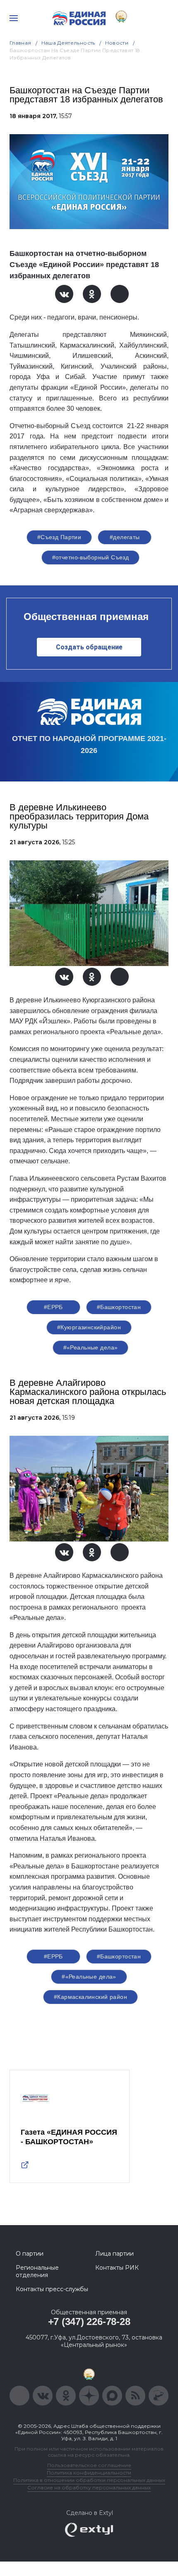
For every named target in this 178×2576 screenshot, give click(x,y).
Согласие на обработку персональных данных (89, 2487)
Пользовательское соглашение (89, 2465)
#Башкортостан (119, 1307)
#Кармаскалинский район (90, 1997)
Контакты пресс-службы (52, 2289)
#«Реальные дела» (91, 1347)
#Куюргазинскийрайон (89, 1327)
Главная (20, 43)
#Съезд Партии (59, 537)
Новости (117, 43)
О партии (30, 2254)
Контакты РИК (117, 2268)
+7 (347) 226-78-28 (89, 2321)
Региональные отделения (37, 2271)
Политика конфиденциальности (89, 2473)
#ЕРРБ (53, 1307)
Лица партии (114, 2254)
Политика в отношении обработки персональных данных (89, 2480)
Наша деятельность (68, 43)
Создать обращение (89, 647)
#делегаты (125, 537)
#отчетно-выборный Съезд (91, 557)
